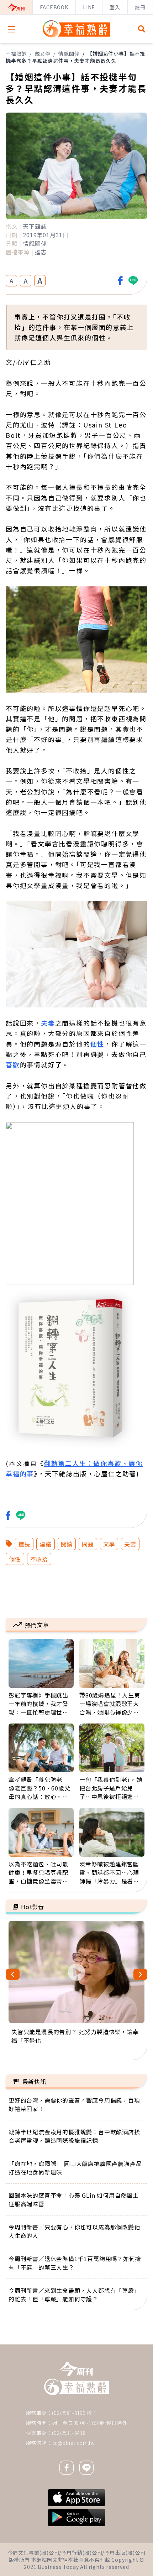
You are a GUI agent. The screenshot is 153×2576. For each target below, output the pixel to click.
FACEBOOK (54, 7)
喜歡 (13, 1064)
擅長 (24, 1544)
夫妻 (48, 1023)
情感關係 (69, 53)
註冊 (140, 7)
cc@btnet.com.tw (74, 2443)
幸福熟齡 (16, 53)
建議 (46, 1544)
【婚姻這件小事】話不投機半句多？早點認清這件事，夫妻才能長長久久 (75, 57)
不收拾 (39, 1559)
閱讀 (67, 1544)
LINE (89, 7)
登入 (115, 7)
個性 (97, 1044)
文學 (109, 1544)
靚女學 (43, 53)
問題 (88, 1544)
